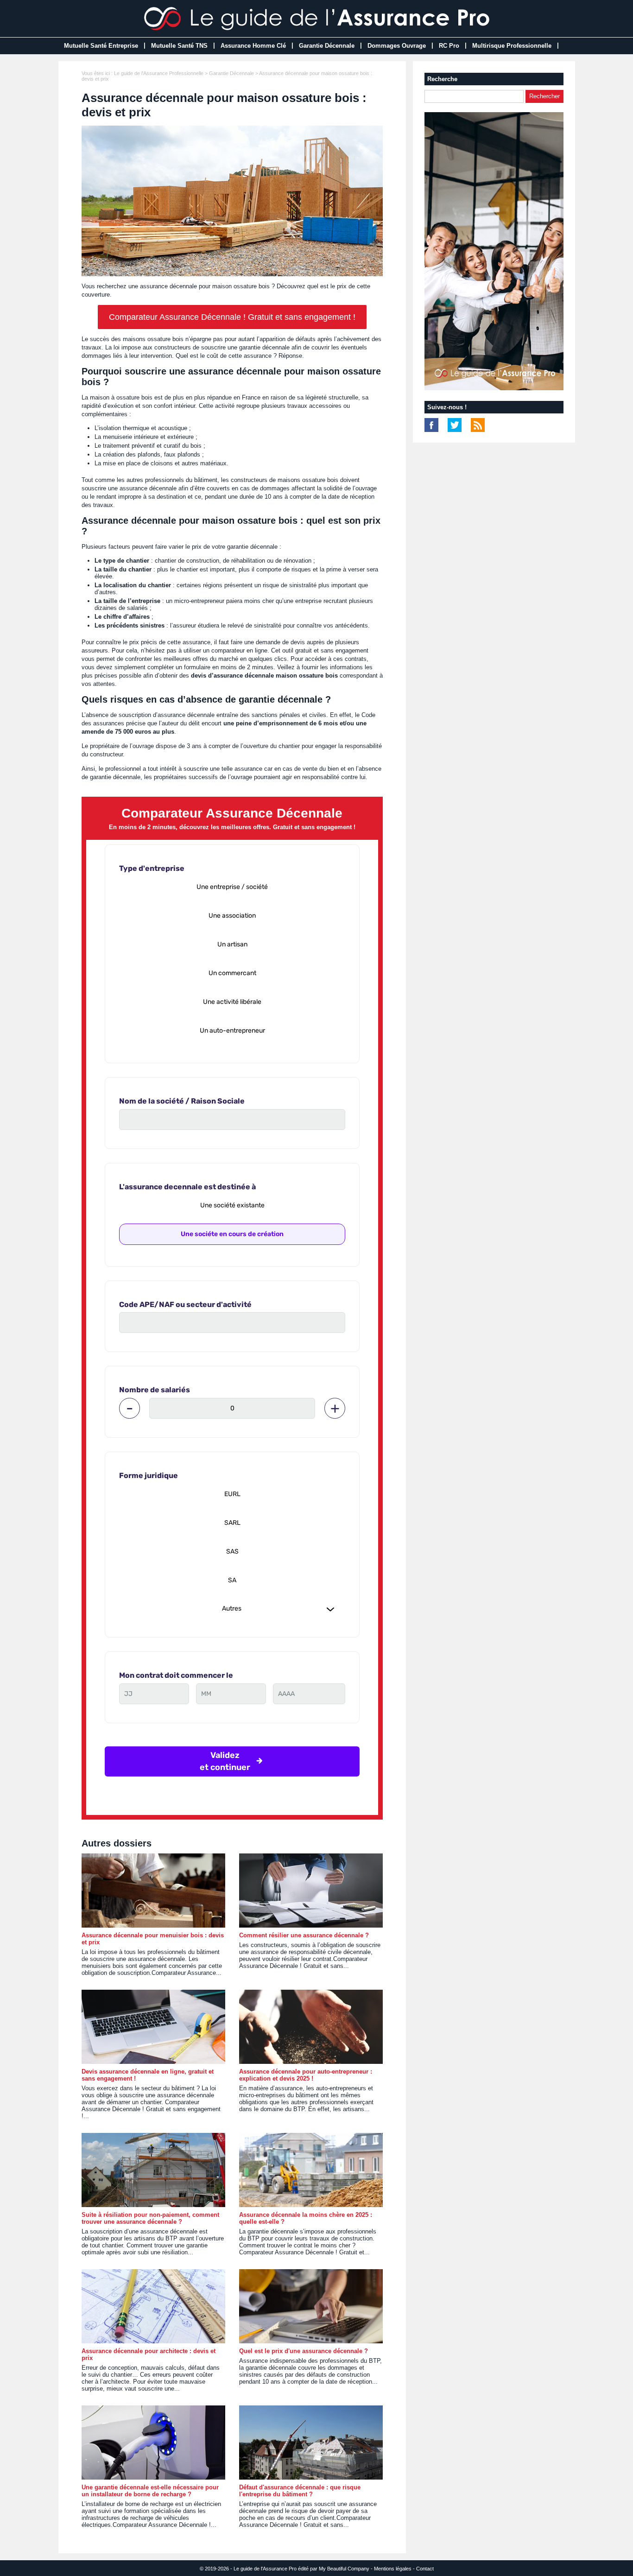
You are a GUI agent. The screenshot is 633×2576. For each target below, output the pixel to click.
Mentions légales (393, 2569)
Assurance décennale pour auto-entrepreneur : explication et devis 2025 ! (306, 2075)
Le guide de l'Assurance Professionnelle (159, 73)
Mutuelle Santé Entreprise (101, 46)
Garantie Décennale (327, 46)
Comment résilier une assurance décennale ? (304, 1935)
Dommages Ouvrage (397, 46)
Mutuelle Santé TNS (179, 46)
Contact (425, 2569)
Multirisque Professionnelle (512, 46)
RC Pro (449, 46)
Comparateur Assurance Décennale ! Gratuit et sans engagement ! (232, 317)
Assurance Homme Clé (253, 46)
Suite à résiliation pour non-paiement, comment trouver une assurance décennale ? (150, 2218)
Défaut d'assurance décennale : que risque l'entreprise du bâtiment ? (300, 2491)
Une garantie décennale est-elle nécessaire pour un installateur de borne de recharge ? (150, 2491)
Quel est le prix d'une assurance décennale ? (304, 2351)
